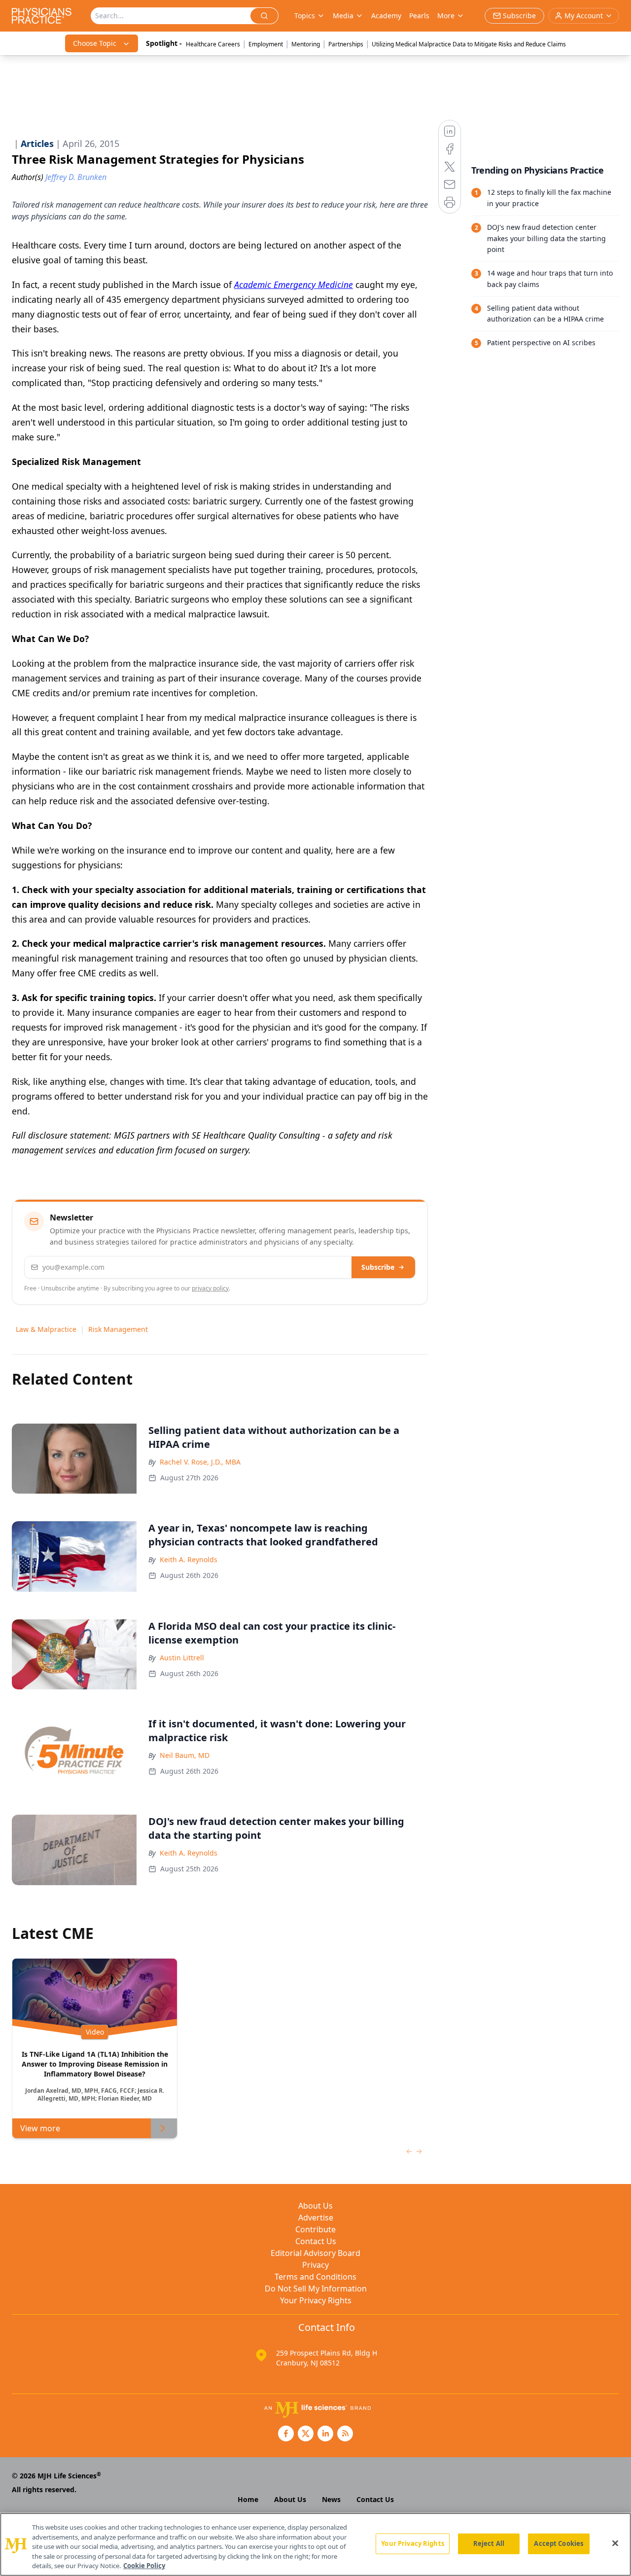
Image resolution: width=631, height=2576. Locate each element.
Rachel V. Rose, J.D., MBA (200, 1462)
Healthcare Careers (213, 44)
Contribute (315, 2229)
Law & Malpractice (46, 1329)
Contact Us (316, 2241)
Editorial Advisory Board (315, 2253)
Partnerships (346, 44)
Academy (386, 16)
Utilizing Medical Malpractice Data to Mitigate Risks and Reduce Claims (469, 44)
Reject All (489, 2543)
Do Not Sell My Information (316, 2289)
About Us (315, 2206)
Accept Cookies (559, 2543)
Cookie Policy (144, 2566)
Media (343, 16)
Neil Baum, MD (185, 1755)
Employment (266, 44)
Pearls (419, 16)
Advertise (316, 2218)
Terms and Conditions (315, 2277)
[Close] (615, 2543)
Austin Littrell (182, 1658)
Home (248, 2499)
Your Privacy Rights (316, 2300)
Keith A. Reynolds (189, 1559)
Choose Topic (95, 43)
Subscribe (378, 1267)
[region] (315, 2544)
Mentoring (306, 44)
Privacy (315, 2265)
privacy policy (210, 1288)
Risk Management (118, 1329)
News (331, 2499)
